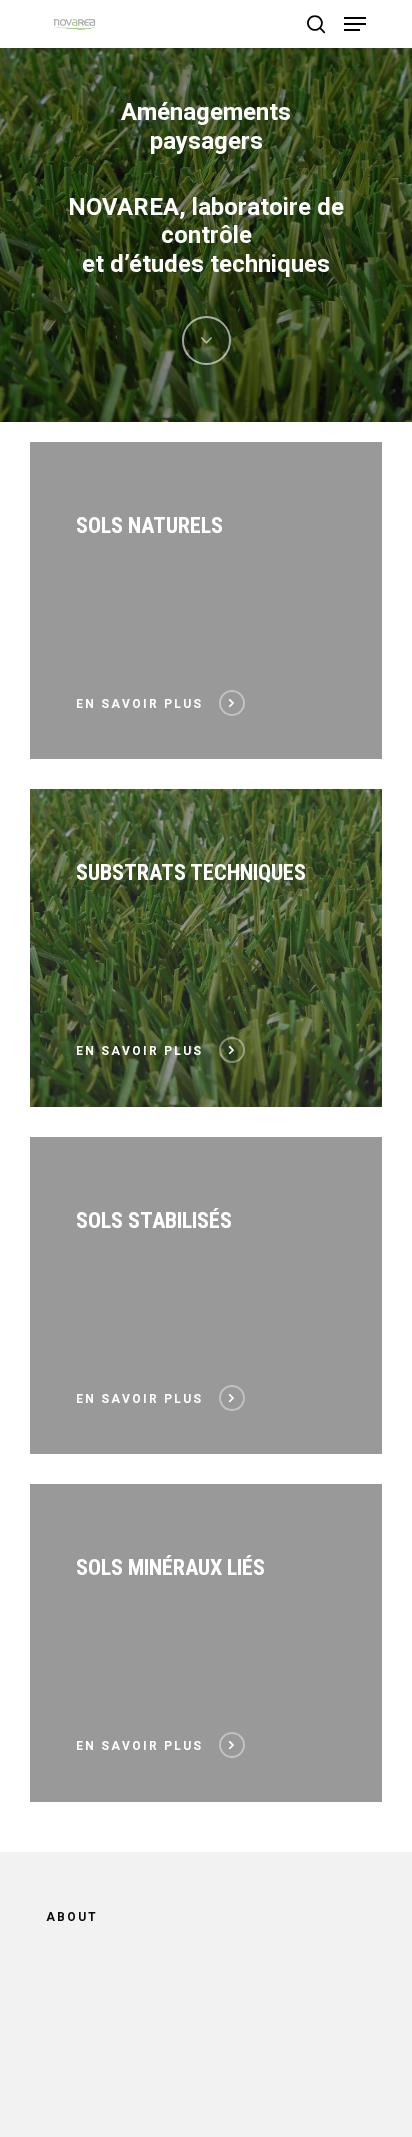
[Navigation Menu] (355, 24)
